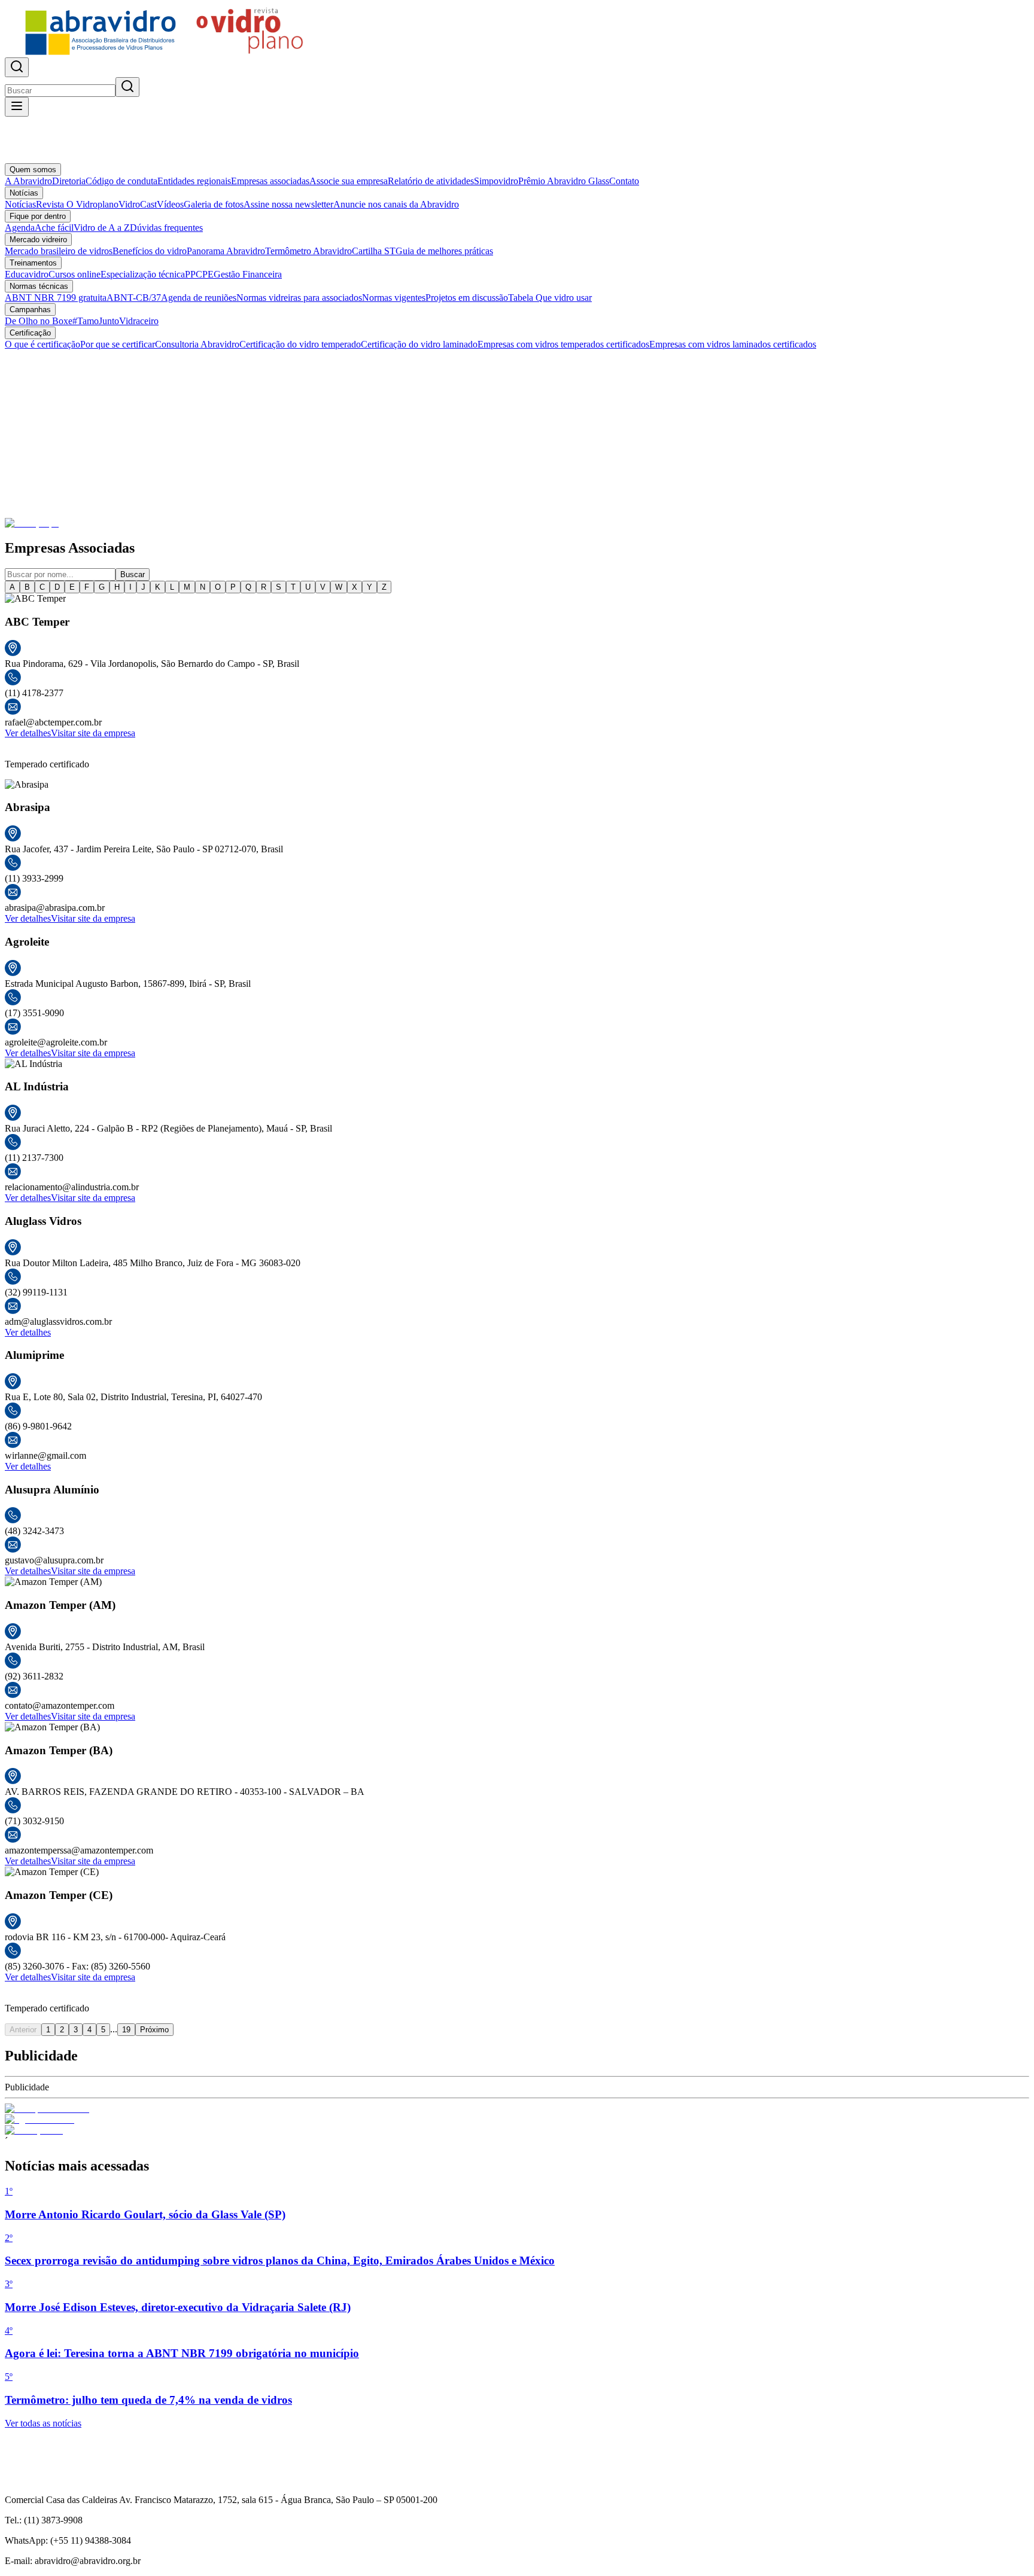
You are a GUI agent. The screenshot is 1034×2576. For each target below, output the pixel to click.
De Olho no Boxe (39, 321)
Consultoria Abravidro (197, 344)
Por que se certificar (118, 344)
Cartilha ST (374, 251)
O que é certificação (42, 344)
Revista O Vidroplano (77, 204)
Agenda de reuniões (199, 298)
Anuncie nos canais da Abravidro (396, 204)
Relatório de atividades (431, 181)
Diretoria (69, 181)
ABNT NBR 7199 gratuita (56, 298)
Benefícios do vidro (150, 251)
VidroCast (138, 204)
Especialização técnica (143, 274)
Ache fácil (54, 228)
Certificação (30, 333)
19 (126, 2030)
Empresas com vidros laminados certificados (733, 344)
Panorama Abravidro (226, 251)
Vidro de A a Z (102, 228)
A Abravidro (28, 181)
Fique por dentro (38, 216)
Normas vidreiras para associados (299, 298)
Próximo (154, 2030)
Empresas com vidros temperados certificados (563, 344)
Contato (624, 181)
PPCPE (199, 274)
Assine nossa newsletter (288, 204)
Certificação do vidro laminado (419, 344)
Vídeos (170, 204)
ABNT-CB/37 (134, 298)
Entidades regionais (194, 181)
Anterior (23, 2030)
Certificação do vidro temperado (300, 344)
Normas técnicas (39, 286)
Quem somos (33, 170)
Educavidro (27, 274)
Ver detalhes (28, 733)
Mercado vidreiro (38, 240)
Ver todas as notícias (43, 2423)
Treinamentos (33, 263)
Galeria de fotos (214, 204)
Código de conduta (121, 181)
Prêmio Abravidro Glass (564, 181)
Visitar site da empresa (93, 733)
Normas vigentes (394, 298)
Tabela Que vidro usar (550, 298)
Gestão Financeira (248, 274)
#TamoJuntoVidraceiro (115, 321)
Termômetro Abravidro (308, 251)
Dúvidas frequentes (166, 228)
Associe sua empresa (349, 181)
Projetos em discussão (467, 298)
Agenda (20, 228)
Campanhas (30, 310)
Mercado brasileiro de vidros (59, 251)
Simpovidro (496, 181)
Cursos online (74, 274)
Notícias (24, 193)
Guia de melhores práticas (444, 251)
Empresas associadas (270, 181)
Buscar (133, 574)
